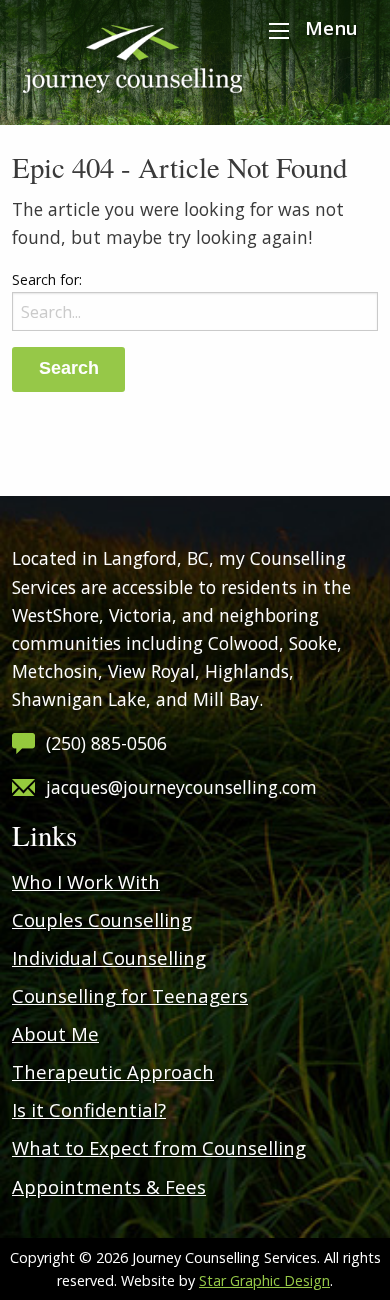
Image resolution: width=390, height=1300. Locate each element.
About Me (55, 1033)
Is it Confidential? (89, 1109)
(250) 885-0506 (106, 743)
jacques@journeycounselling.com (181, 787)
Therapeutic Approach (113, 1071)
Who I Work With (86, 881)
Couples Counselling (102, 919)
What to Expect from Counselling (159, 1147)
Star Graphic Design (264, 1280)
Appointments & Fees (109, 1186)
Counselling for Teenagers (130, 995)
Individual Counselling (109, 957)
